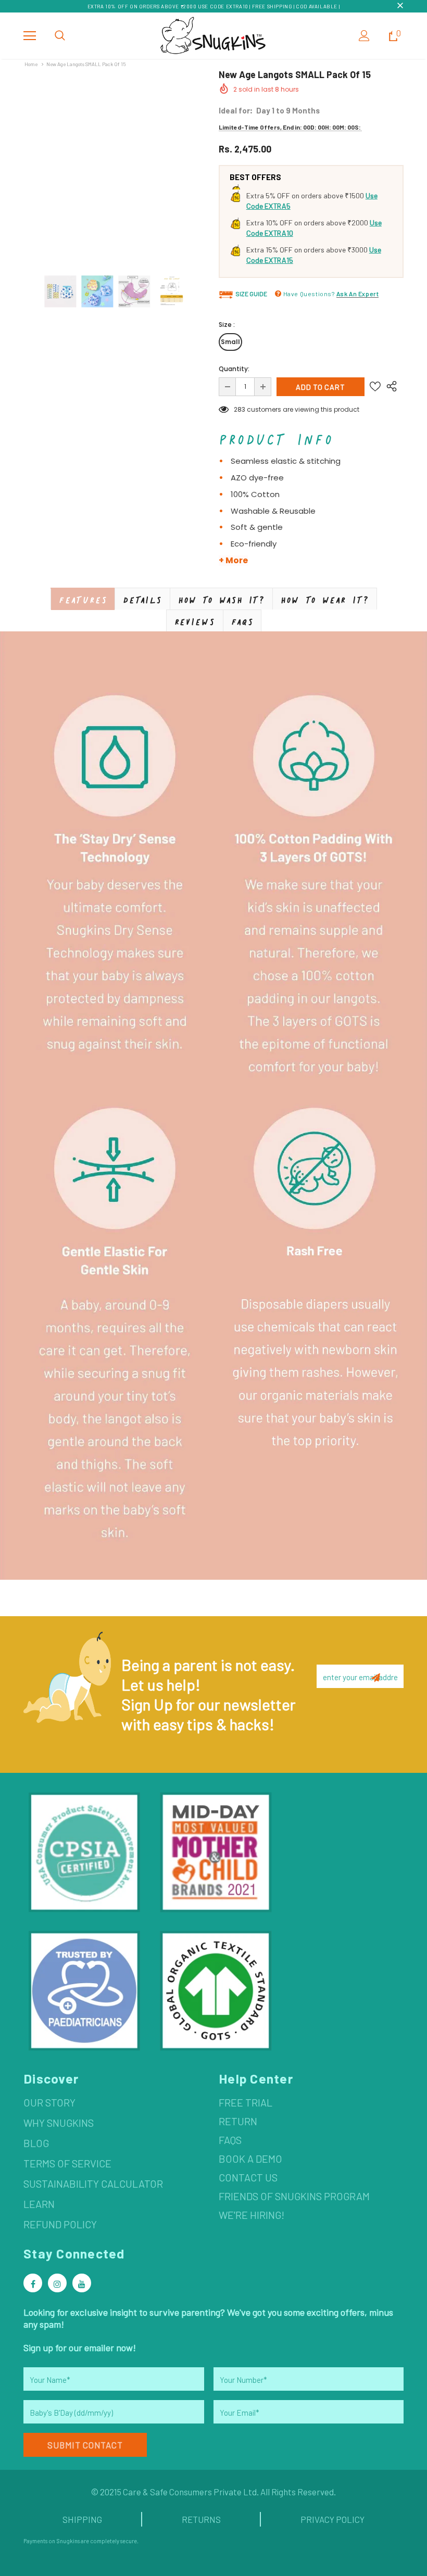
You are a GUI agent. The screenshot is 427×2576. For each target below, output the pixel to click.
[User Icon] (364, 36)
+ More (233, 561)
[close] (400, 6)
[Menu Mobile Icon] (30, 36)
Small (230, 342)
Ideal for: (236, 110)
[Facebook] (33, 2283)
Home (31, 64)
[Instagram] (57, 2283)
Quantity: (234, 369)
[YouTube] (82, 2283)
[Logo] (213, 35)
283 (240, 409)
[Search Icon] (60, 36)
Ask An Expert (358, 294)
